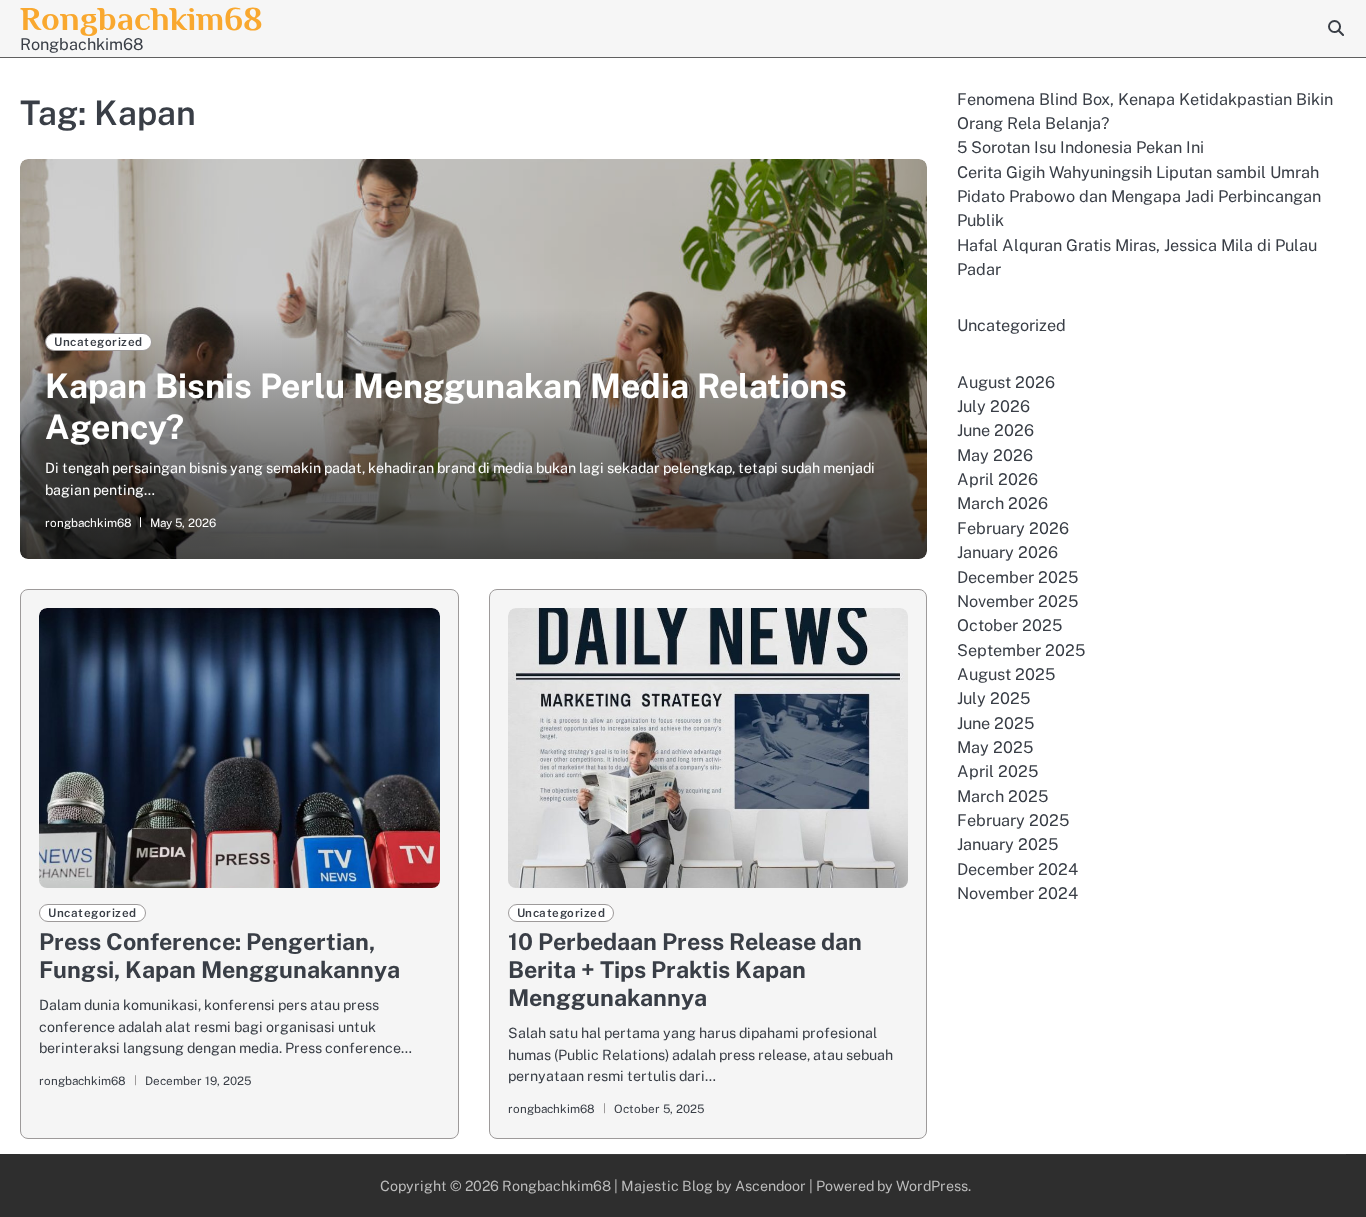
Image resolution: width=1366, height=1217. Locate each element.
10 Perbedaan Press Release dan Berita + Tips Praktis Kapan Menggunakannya (685, 969)
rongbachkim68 (88, 523)
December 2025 (1017, 577)
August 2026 (1006, 382)
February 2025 (1013, 821)
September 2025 (1021, 650)
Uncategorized (98, 342)
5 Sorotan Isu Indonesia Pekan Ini (1080, 148)
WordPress (932, 1185)
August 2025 (1006, 675)
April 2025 (997, 772)
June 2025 (995, 723)
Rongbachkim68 (141, 18)
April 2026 (997, 480)
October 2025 (1009, 626)
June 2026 (995, 431)
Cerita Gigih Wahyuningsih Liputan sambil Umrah (1138, 172)
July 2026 (993, 407)
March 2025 (1002, 796)
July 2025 (993, 699)
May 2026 (995, 456)
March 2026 (1002, 504)
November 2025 (1017, 602)
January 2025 (1007, 845)
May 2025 (995, 748)
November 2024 (1017, 894)
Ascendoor (770, 1185)
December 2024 (1017, 869)
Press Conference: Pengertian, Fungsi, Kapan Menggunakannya (219, 955)
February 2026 (1013, 529)
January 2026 (1007, 553)
